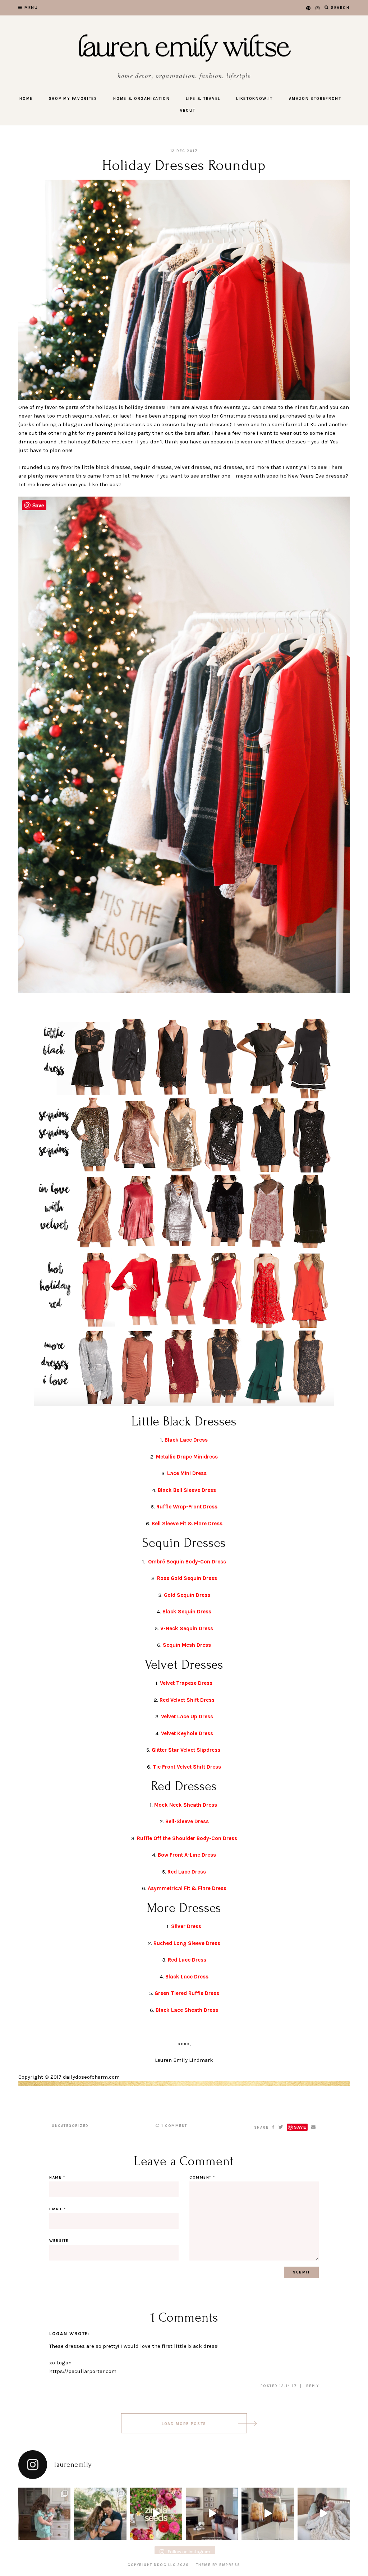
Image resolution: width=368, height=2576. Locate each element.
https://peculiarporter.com (83, 2371)
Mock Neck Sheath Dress (186, 1805)
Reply (313, 2386)
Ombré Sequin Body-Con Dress (187, 1562)
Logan (58, 2334)
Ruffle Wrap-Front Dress (187, 1507)
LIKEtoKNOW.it (254, 99)
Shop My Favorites (73, 99)
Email (58, 2209)
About (188, 110)
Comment (202, 2178)
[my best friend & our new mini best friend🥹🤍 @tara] (100, 2514)
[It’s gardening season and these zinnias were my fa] (156, 2514)
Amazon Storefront (315, 99)
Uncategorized (70, 2126)
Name (57, 2178)
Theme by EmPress (218, 2565)
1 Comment (174, 2126)
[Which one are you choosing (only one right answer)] (268, 2514)
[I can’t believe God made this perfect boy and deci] (44, 2514)
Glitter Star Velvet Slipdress (186, 1750)
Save (300, 2127)
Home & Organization (141, 99)
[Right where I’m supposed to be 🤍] (324, 2514)
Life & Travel (203, 99)
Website (59, 2241)
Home (26, 99)
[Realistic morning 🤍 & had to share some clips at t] (212, 2514)
